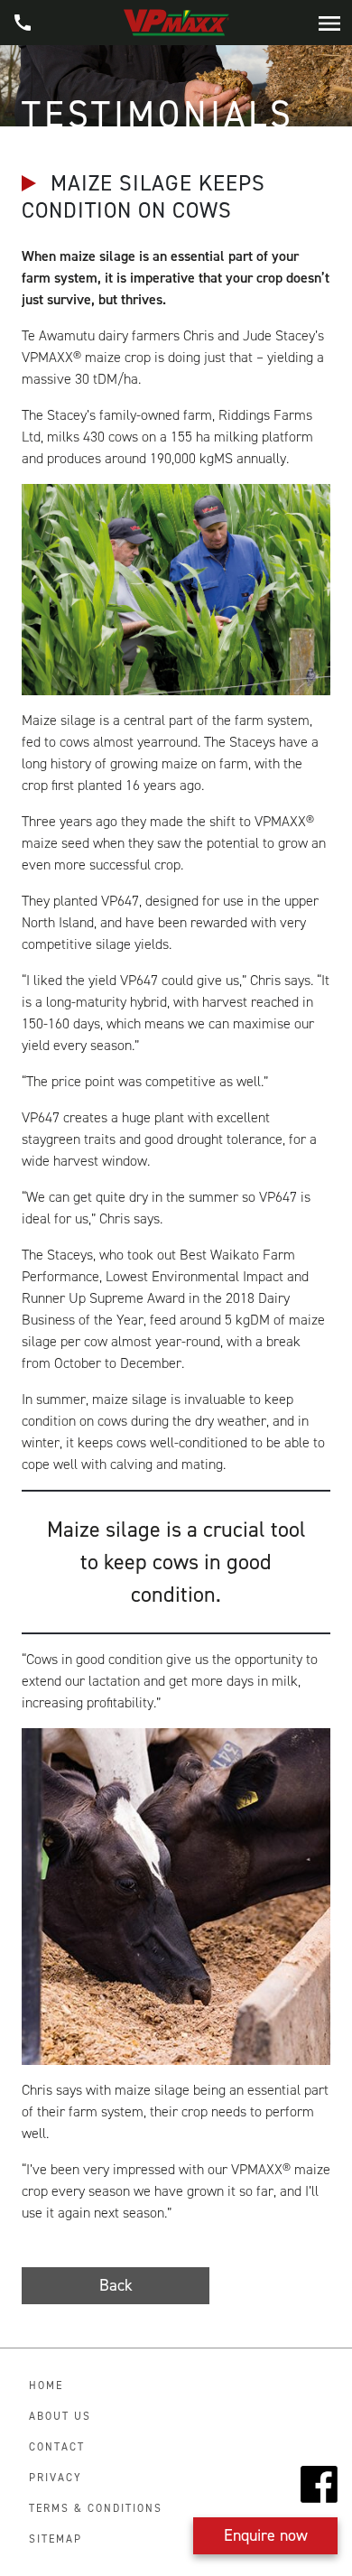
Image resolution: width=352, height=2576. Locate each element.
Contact (57, 2447)
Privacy (56, 2478)
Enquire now (266, 2535)
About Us (60, 2416)
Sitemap (56, 2539)
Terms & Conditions (96, 2508)
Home (46, 2385)
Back (116, 2285)
